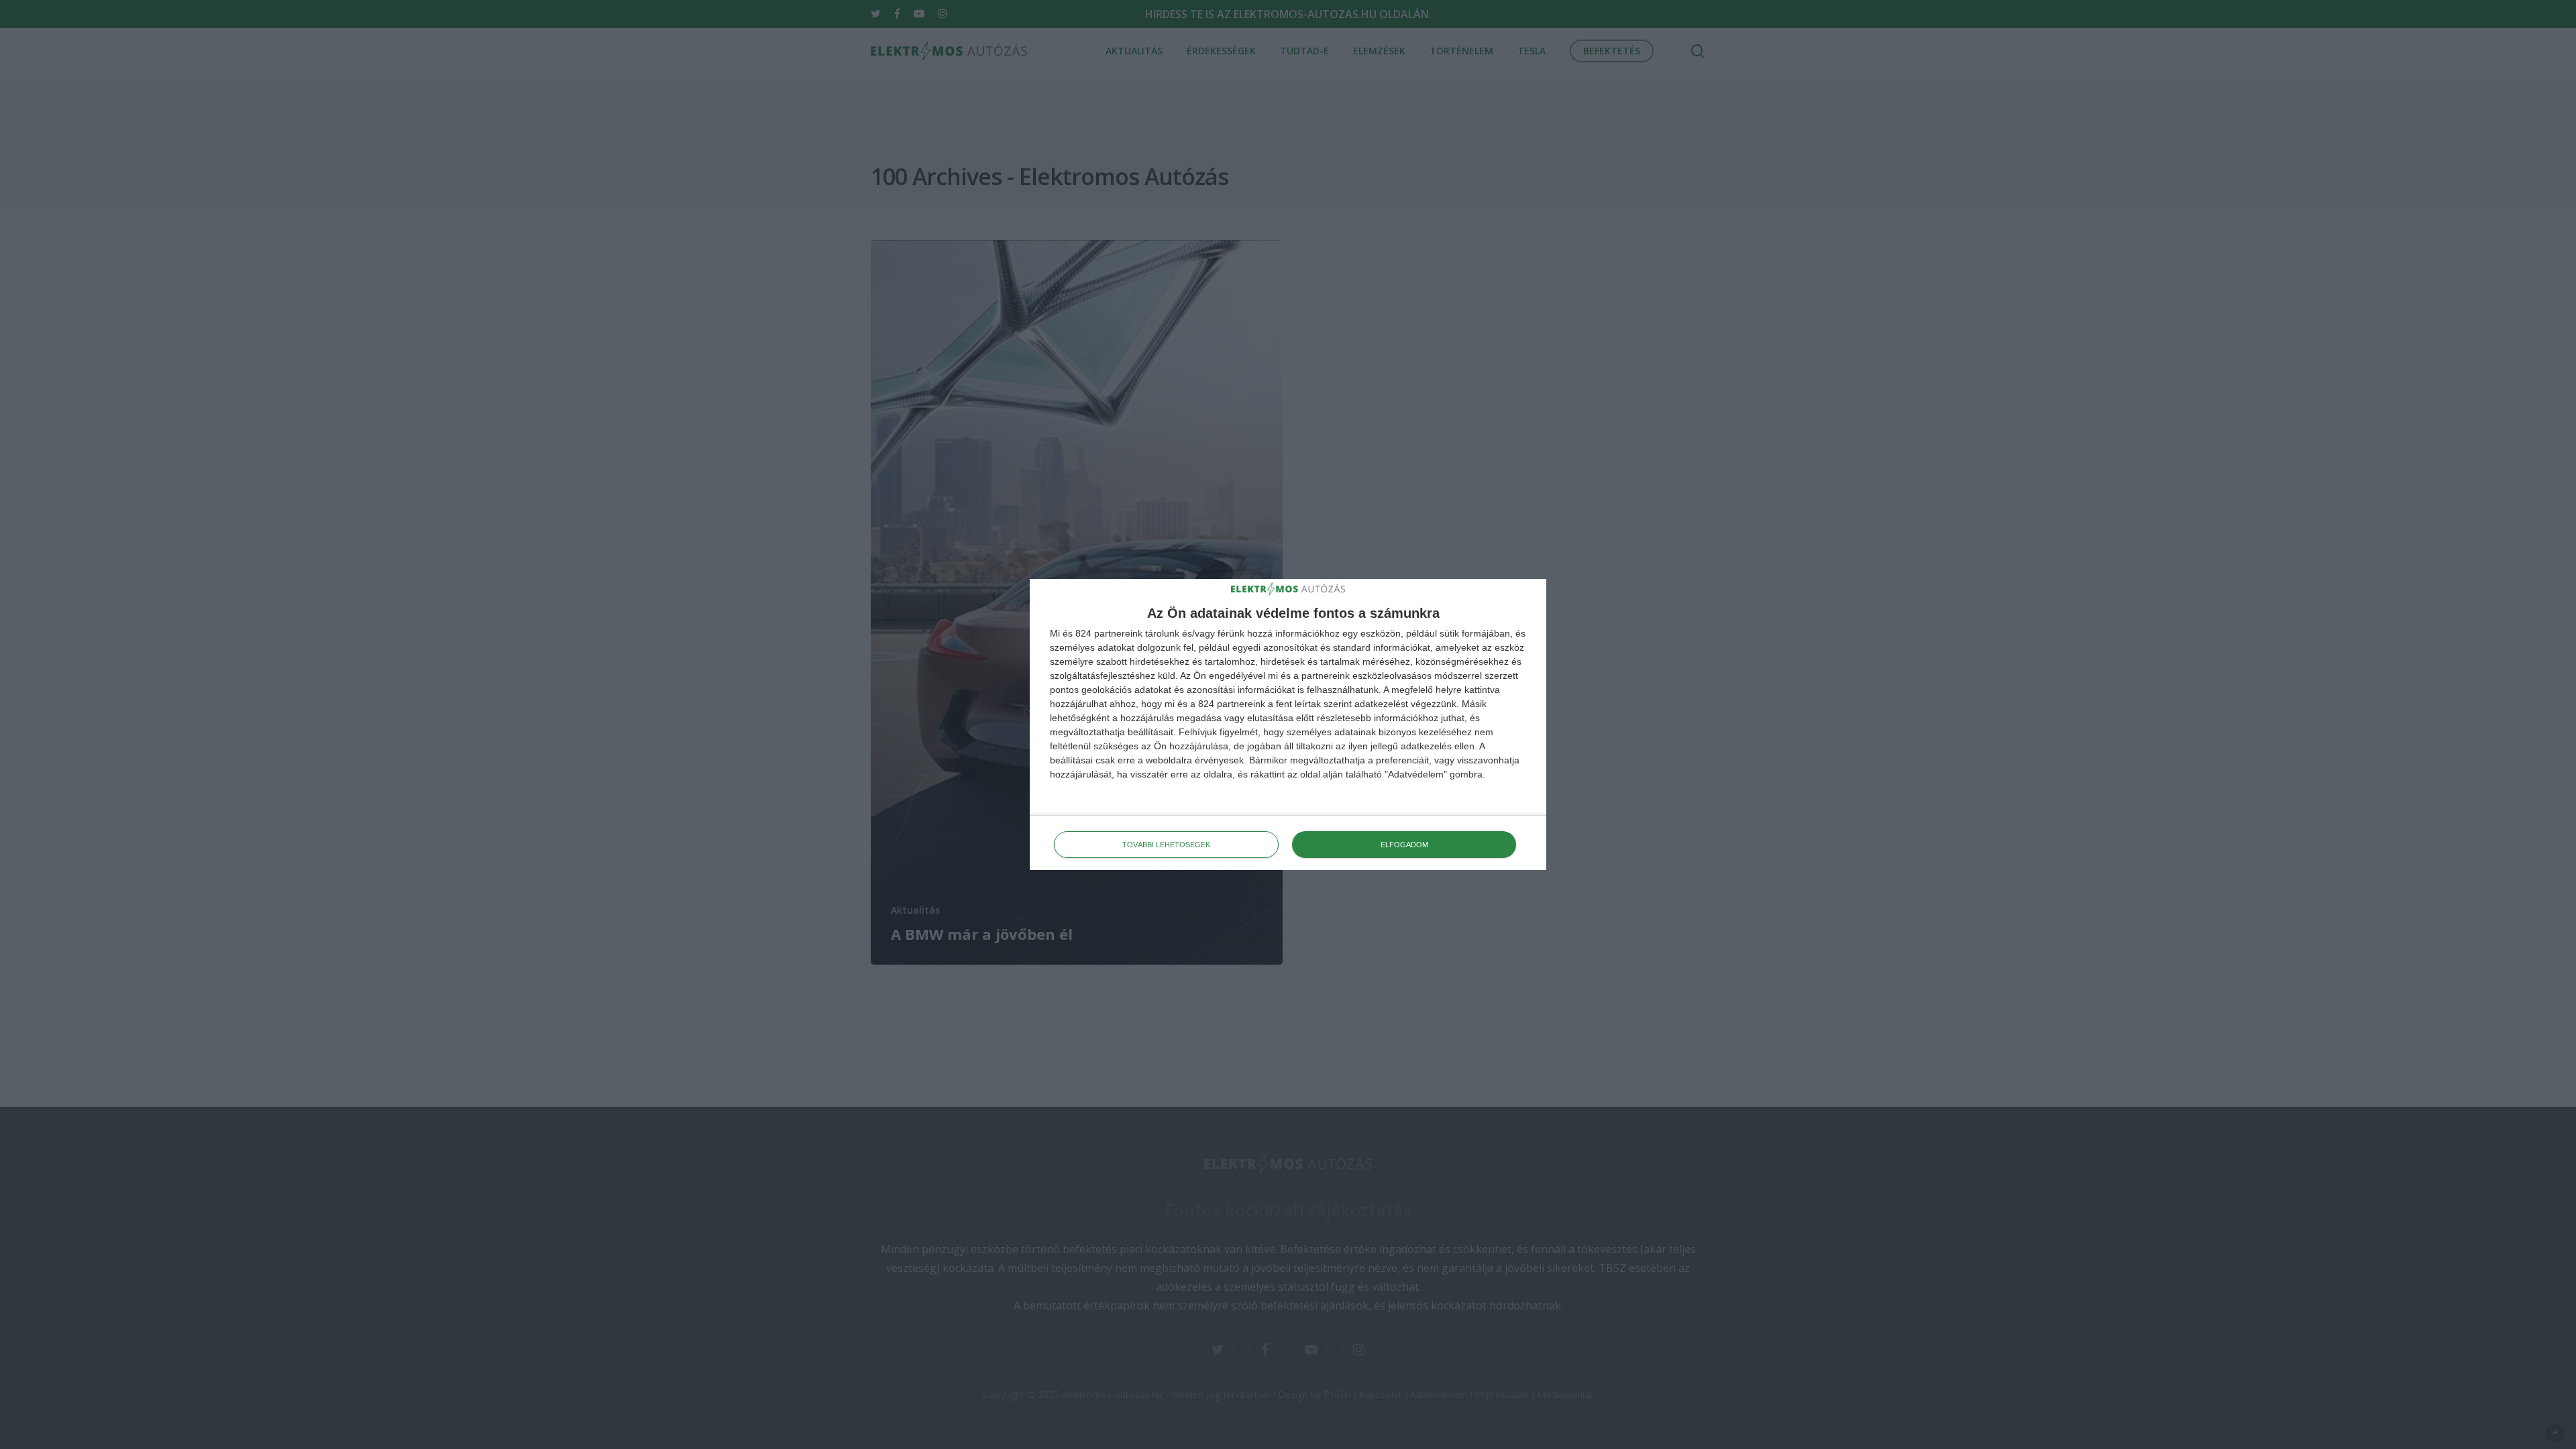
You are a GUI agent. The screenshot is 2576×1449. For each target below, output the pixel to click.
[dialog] (1288, 725)
